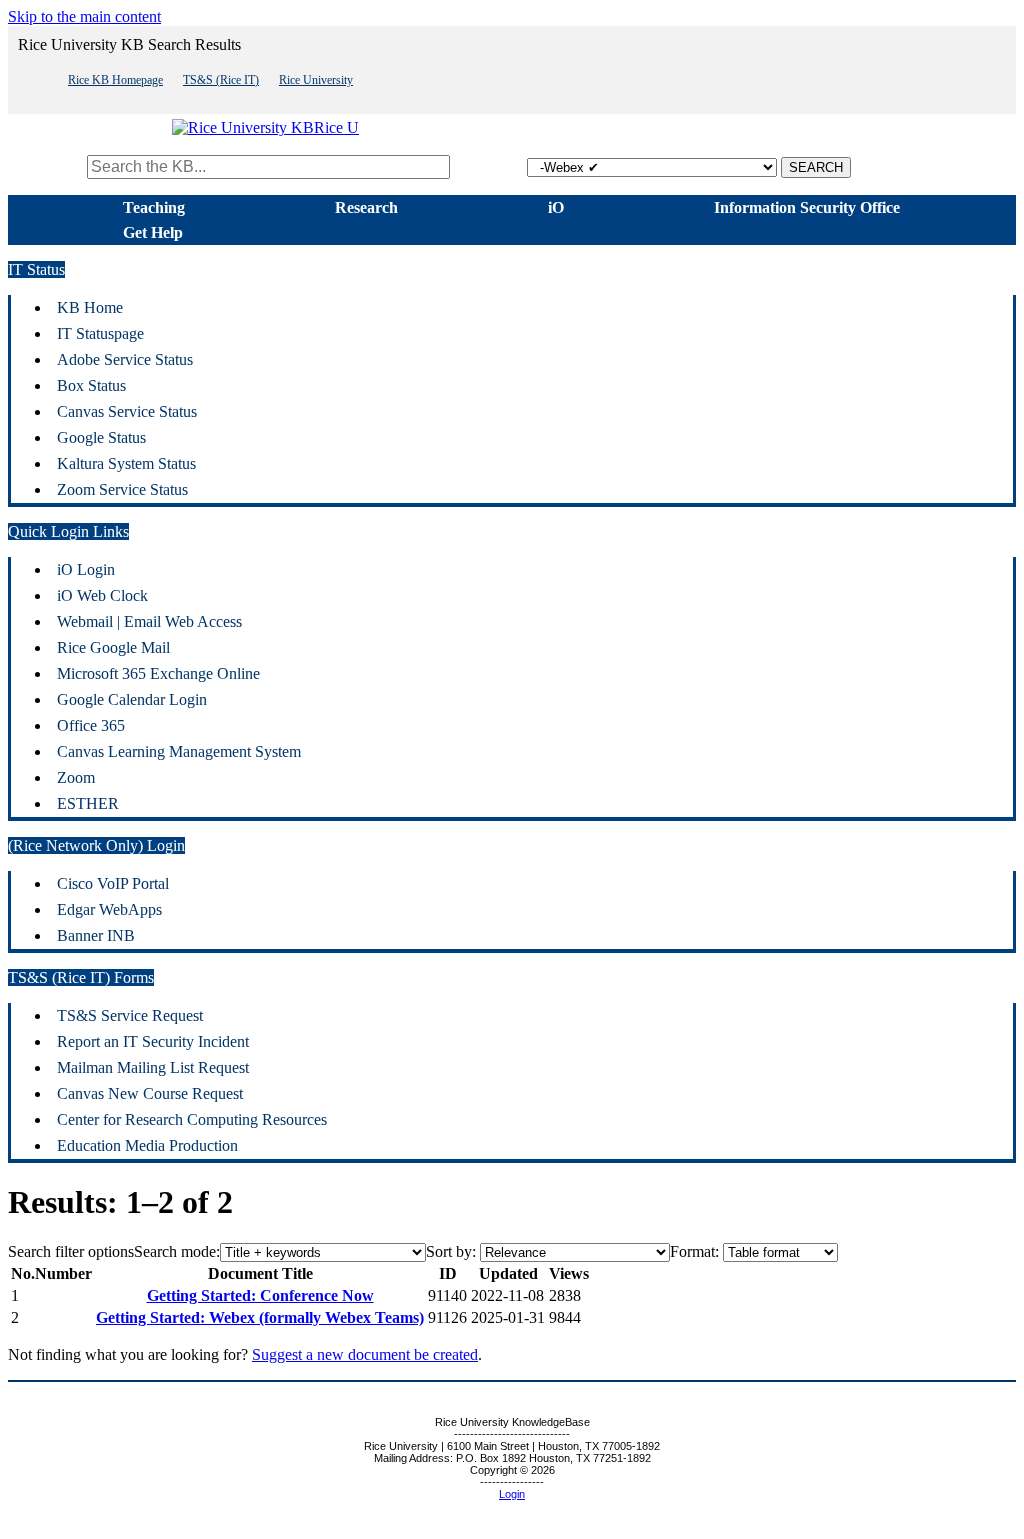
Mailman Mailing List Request (153, 1067)
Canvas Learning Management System (179, 751)
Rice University (316, 80)
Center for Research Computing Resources (192, 1119)
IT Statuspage (100, 333)
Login (512, 1494)
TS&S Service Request (130, 1015)
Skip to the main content (84, 16)
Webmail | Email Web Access (149, 621)
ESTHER (88, 803)
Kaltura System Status (126, 463)
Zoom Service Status (122, 489)
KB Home (90, 307)
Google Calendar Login (132, 699)
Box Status (91, 385)
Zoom (76, 777)
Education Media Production (147, 1145)
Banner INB (96, 935)
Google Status (101, 437)
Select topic (490, 166)
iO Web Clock (102, 595)
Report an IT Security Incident (153, 1041)
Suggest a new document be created (365, 1354)
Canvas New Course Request (150, 1093)
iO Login (86, 569)
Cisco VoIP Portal (113, 883)
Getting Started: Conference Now (260, 1295)
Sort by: (451, 1251)
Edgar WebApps (109, 909)
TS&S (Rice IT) (221, 80)
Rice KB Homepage (115, 80)
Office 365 (91, 725)
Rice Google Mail (113, 647)
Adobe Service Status (125, 359)
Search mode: (177, 1251)
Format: (694, 1251)
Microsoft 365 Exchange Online (158, 673)
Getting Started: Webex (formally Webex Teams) (260, 1317)
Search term (45, 166)
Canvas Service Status (127, 411)
